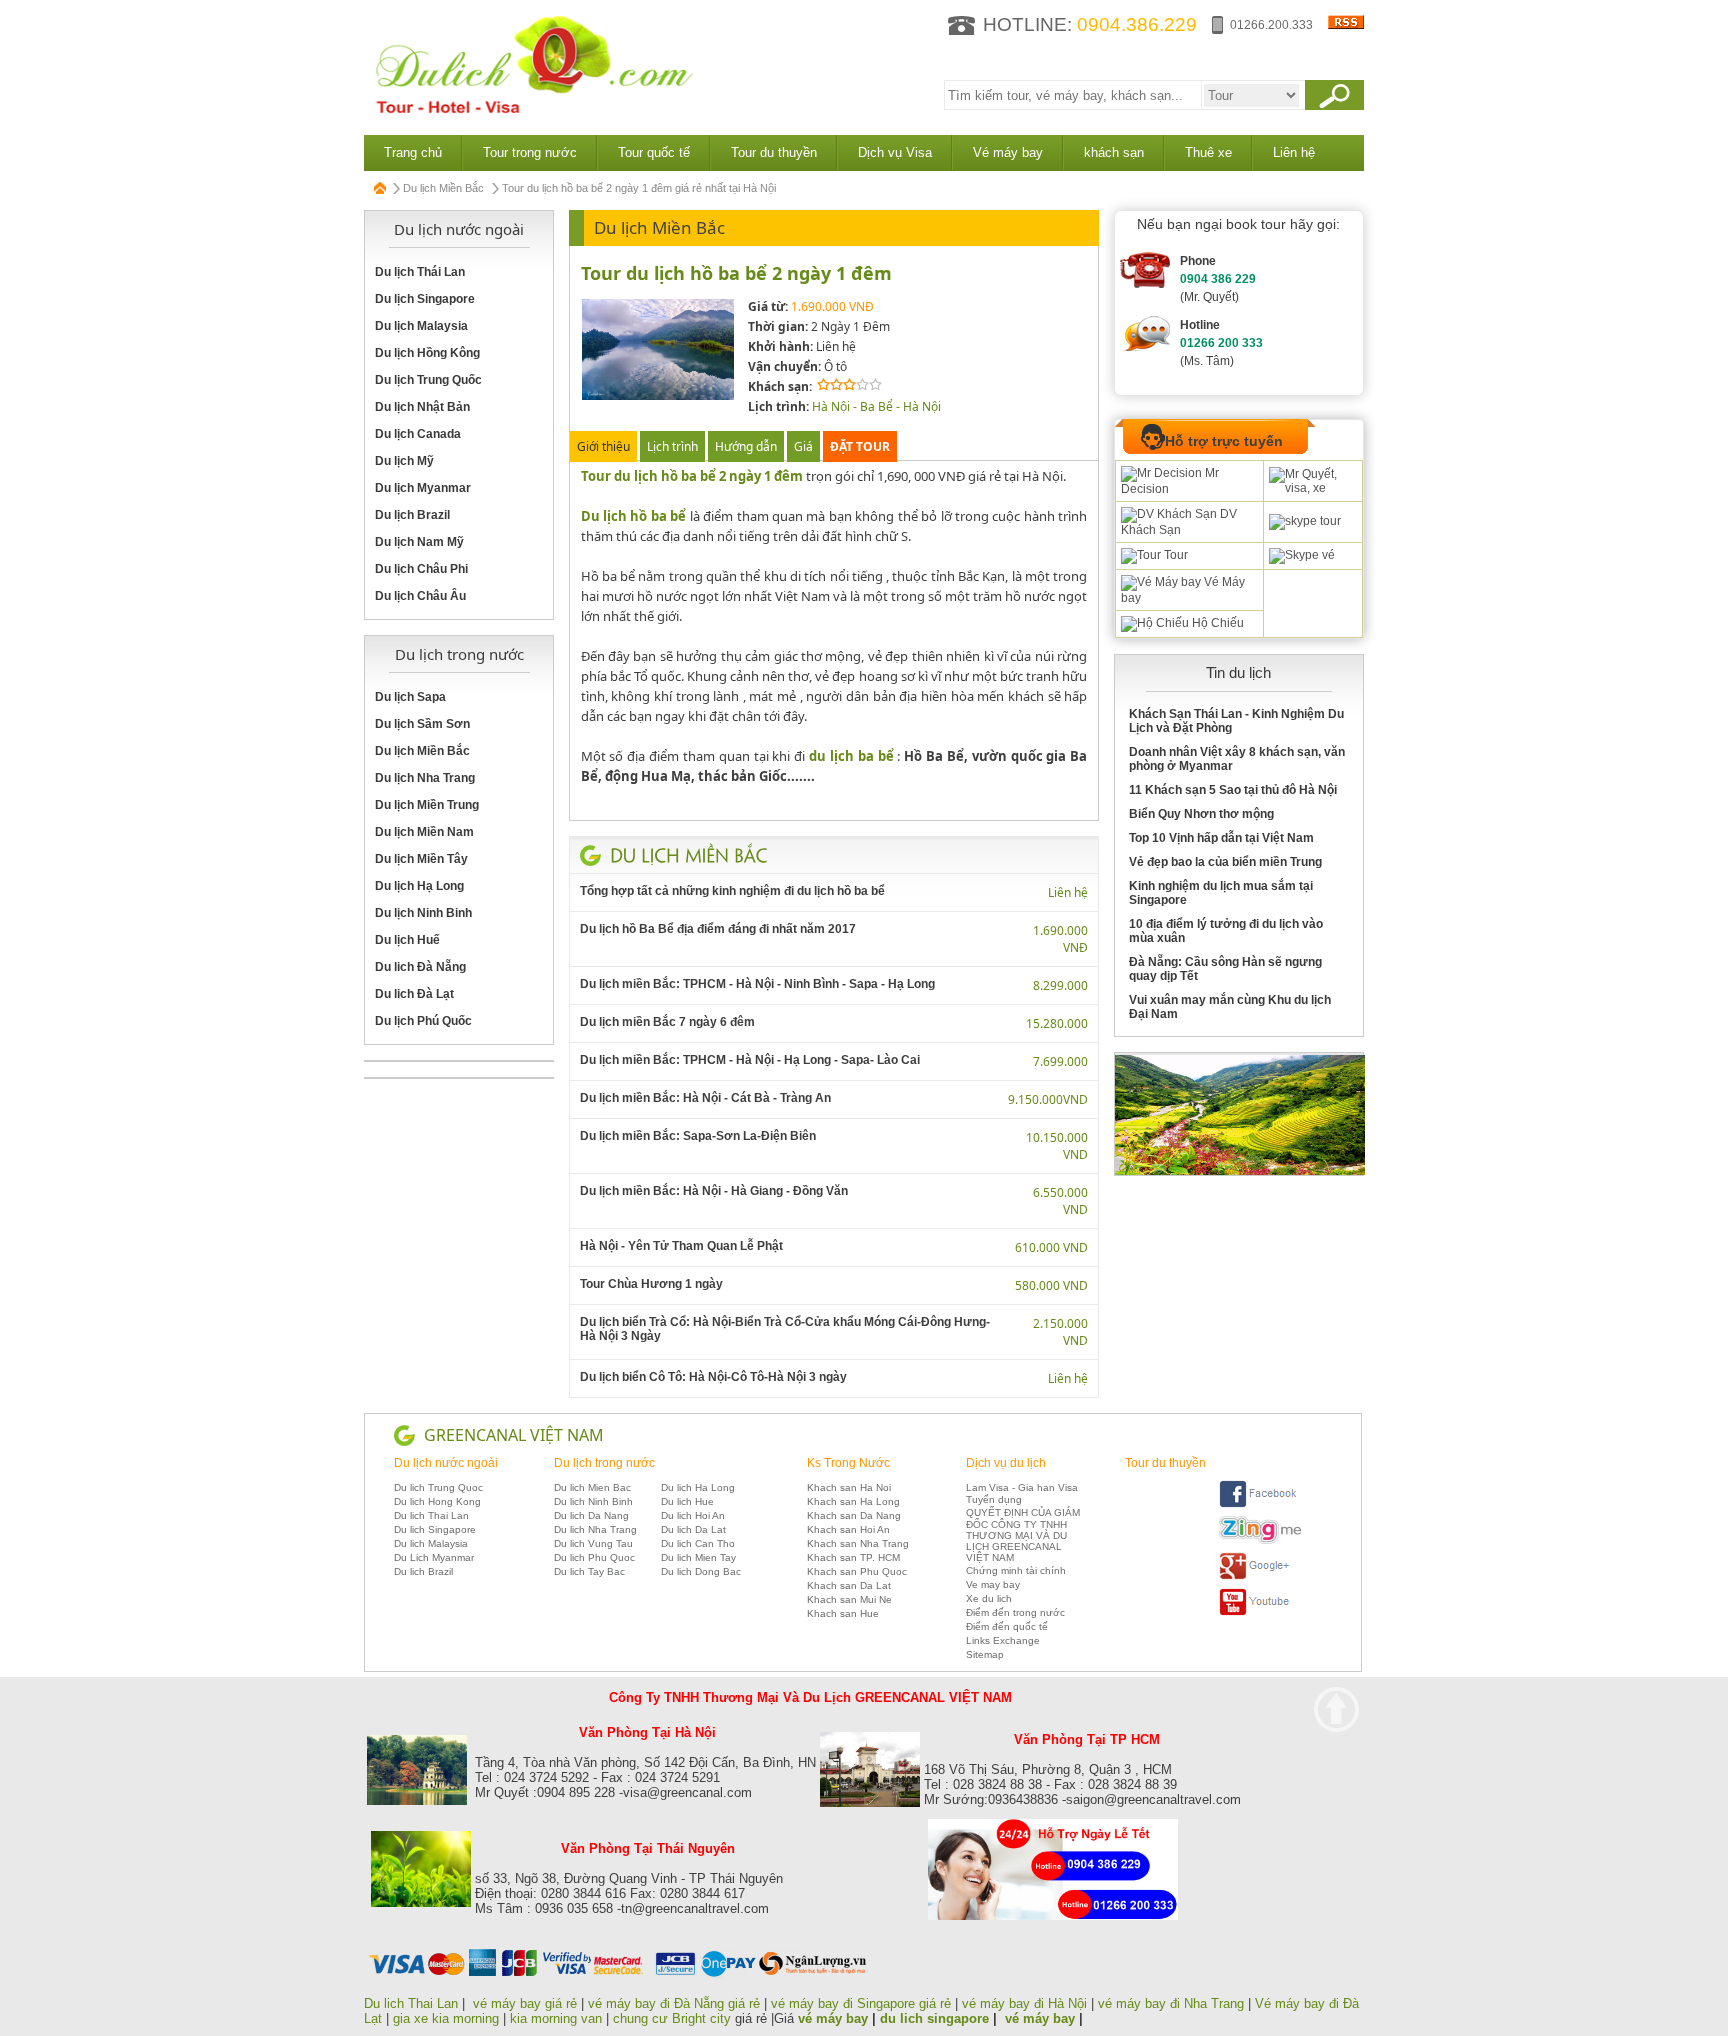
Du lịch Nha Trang (425, 778)
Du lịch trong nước (604, 1463)
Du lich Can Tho (698, 1543)
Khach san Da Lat (849, 1585)
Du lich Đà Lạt (414, 994)
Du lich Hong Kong (437, 1501)
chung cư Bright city (672, 2018)
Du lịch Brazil (412, 515)
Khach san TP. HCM (853, 1557)
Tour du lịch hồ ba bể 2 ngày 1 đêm (736, 273)
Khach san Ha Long (853, 1501)
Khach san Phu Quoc (857, 1571)
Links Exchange (1003, 1640)
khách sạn (1114, 152)
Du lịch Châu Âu (420, 596)
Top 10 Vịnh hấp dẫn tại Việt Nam (1221, 838)
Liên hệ (1294, 152)
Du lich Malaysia (431, 1543)
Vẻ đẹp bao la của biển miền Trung (1225, 862)
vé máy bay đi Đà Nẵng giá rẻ (674, 2003)
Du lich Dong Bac (701, 1571)
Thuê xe (1208, 152)
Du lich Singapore (435, 1529)
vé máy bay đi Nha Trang (1171, 2003)
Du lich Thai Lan (431, 1515)
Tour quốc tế (654, 152)
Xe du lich (989, 1598)
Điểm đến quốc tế (1007, 1626)
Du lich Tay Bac (589, 1571)
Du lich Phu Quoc (594, 1557)
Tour (1174, 555)
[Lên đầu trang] (1336, 1709)
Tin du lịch (1238, 672)
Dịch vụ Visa (895, 152)
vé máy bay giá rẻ (527, 2003)
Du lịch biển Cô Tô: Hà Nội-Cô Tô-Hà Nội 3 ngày (713, 1377)
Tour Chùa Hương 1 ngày (651, 1284)
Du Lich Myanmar (434, 1557)
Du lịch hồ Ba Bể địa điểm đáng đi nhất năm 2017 (718, 929)
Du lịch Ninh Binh (423, 913)
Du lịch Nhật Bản (422, 407)
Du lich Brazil (423, 1571)
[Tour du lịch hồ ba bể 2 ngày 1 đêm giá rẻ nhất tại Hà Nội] (658, 396)
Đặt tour (860, 446)
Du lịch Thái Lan (420, 272)
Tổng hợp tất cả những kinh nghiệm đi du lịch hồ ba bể (732, 891)
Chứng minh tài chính (1016, 1570)
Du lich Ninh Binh (593, 1501)
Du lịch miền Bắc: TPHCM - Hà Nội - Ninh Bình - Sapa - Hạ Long (757, 984)
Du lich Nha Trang (595, 1529)
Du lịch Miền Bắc (443, 188)
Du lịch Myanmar (423, 488)
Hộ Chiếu (1216, 623)
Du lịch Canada (418, 434)
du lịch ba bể (851, 756)
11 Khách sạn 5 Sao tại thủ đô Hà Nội (1233, 790)
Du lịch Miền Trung (427, 805)
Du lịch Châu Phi (421, 569)
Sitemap (985, 1654)
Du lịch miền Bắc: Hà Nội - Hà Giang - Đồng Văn (714, 1191)
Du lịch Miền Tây (421, 859)
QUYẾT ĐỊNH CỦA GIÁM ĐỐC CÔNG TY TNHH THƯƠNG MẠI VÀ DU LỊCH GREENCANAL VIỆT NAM (1023, 1535)
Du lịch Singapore (425, 299)
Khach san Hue (843, 1613)
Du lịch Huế (407, 940)
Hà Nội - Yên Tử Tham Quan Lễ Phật (681, 1246)
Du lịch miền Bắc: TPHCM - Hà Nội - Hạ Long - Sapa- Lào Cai (750, 1060)
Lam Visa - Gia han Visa (1022, 1487)
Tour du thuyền (774, 152)
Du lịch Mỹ (404, 461)
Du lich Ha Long (698, 1487)
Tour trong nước (530, 152)
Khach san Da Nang (854, 1515)
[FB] (1260, 1504)
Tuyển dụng (994, 1499)
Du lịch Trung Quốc (428, 380)
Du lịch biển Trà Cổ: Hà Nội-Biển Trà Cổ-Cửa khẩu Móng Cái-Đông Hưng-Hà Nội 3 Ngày (785, 1329)
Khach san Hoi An (848, 1529)
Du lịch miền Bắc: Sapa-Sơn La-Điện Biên (698, 1136)
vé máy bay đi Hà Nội (1024, 2003)
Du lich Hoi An (693, 1515)
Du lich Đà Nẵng (420, 967)
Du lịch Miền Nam (424, 832)
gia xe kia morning (446, 2018)
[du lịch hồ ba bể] (834, 496)
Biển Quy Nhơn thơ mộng (1201, 814)
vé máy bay (833, 2018)
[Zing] (1260, 1540)
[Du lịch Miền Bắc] (689, 855)
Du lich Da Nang (591, 1515)
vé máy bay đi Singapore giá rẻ (861, 2003)
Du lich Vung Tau (593, 1543)
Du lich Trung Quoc (438, 1487)
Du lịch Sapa (410, 697)
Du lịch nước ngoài (446, 1463)
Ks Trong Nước (848, 1463)
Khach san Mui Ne (849, 1599)
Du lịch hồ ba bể (634, 516)
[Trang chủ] (381, 188)
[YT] (1260, 1612)
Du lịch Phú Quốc (423, 1021)
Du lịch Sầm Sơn (422, 724)
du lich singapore (934, 2018)
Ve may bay (993, 1584)
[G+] (1260, 1576)
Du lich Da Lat (693, 1529)
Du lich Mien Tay (698, 1557)
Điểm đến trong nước (1015, 1612)
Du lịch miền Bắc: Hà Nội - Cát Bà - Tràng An (705, 1098)
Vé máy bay (1008, 152)
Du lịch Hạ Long (419, 886)
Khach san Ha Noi (849, 1487)
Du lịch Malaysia (421, 326)
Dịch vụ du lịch (1006, 1463)
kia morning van (556, 2018)
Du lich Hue (687, 1501)
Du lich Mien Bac (592, 1487)
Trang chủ (413, 152)
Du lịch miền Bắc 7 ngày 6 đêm (667, 1022)
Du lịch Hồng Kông (427, 353)
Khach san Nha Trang (858, 1543)
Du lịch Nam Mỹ (419, 542)
